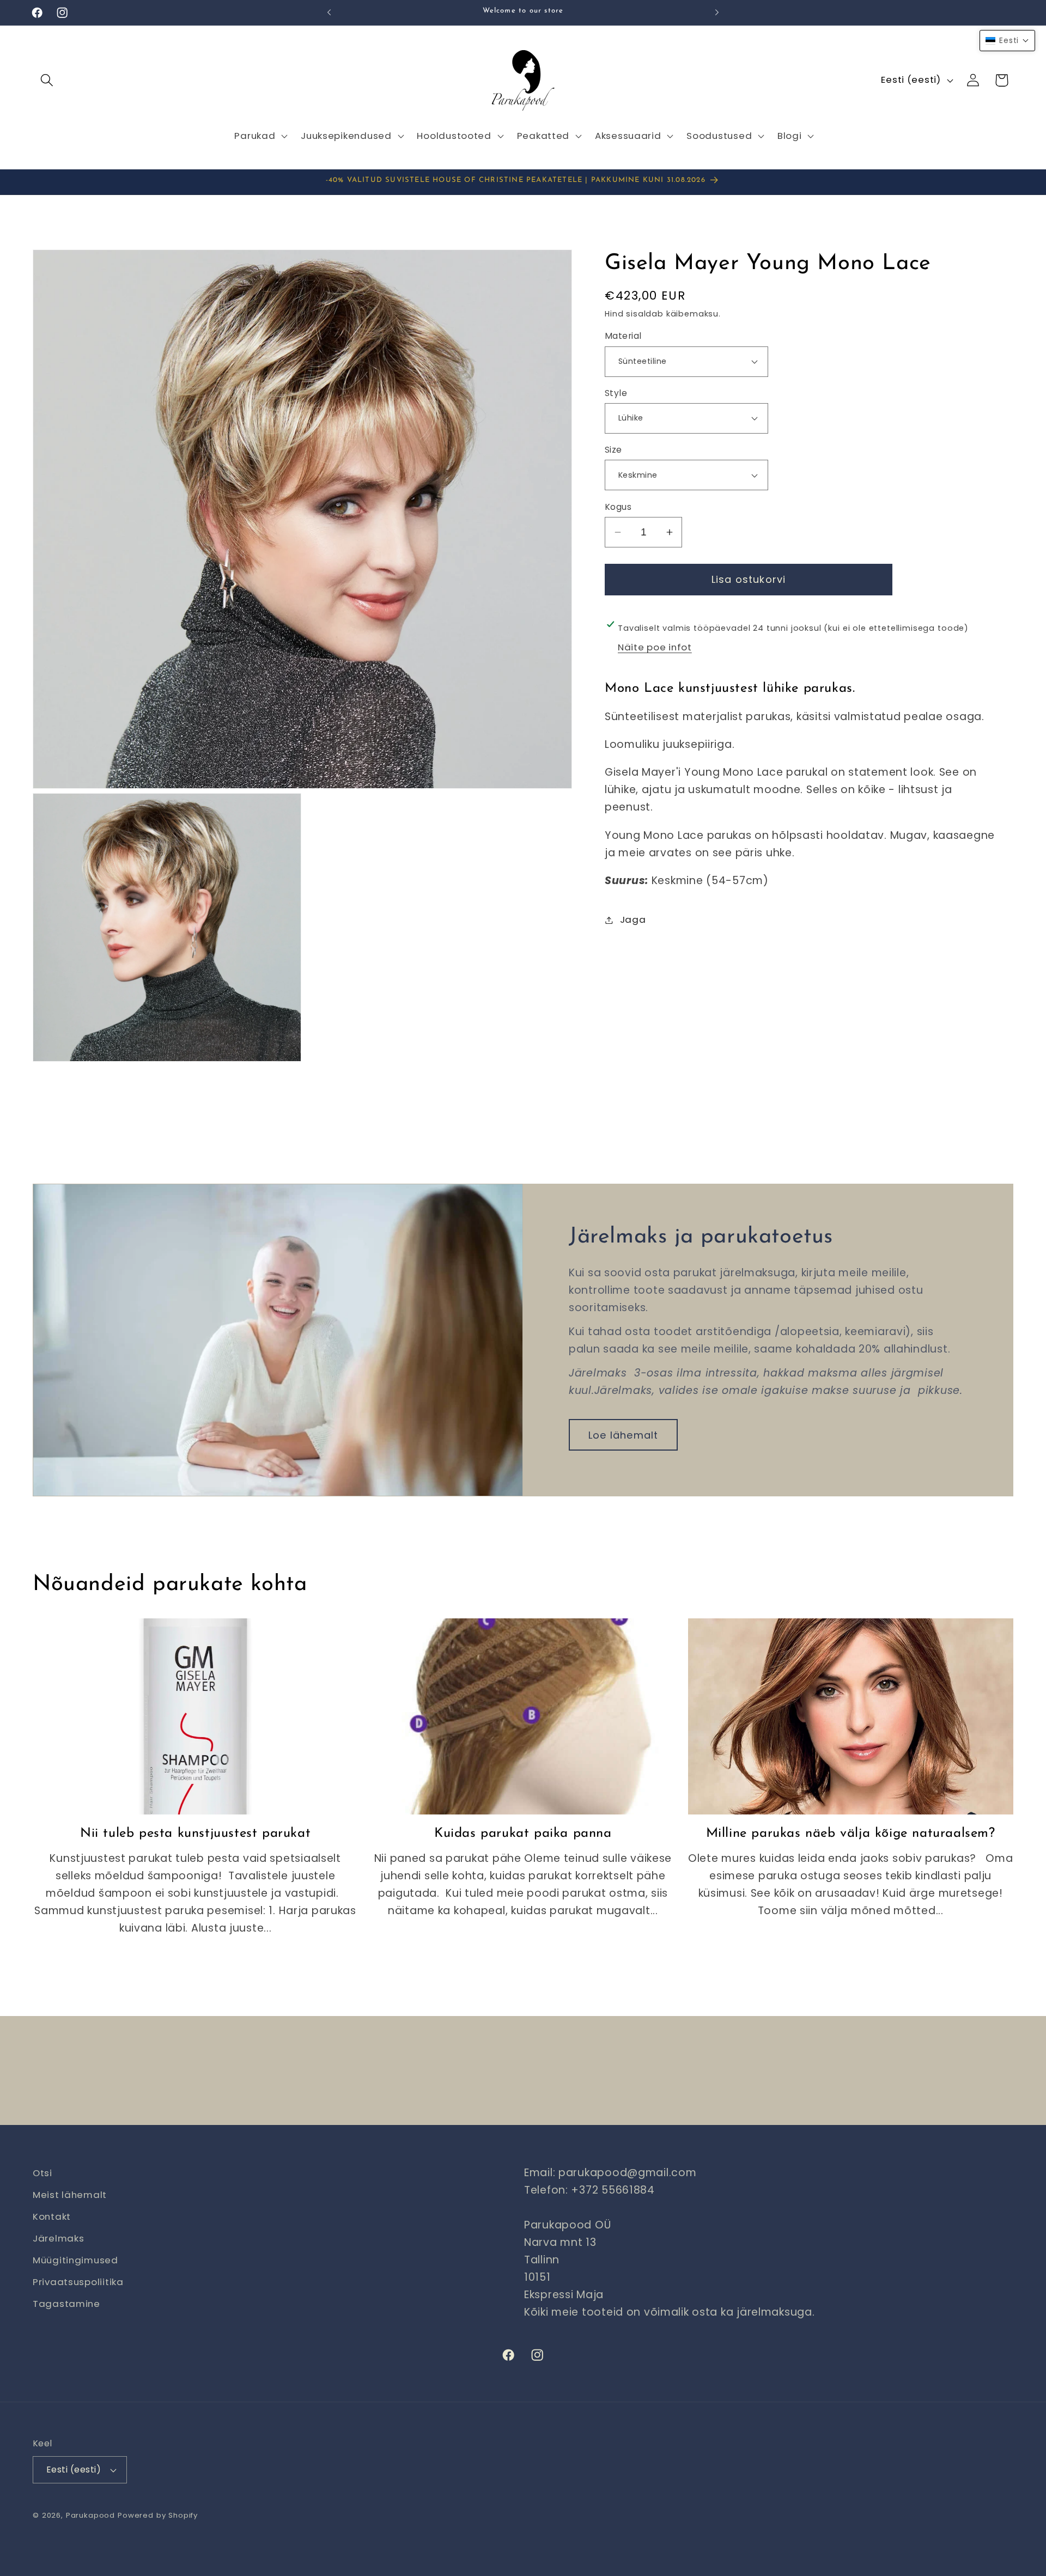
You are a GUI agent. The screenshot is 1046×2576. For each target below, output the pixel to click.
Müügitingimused (75, 2260)
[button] (47, 80)
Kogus (618, 506)
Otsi (42, 2173)
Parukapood (90, 2515)
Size (613, 450)
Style (616, 393)
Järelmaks (58, 2238)
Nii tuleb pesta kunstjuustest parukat (195, 1834)
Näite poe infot (655, 647)
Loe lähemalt (623, 1435)
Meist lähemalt (70, 2195)
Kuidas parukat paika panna (523, 1834)
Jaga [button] (633, 919)
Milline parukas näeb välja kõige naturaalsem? (851, 1834)
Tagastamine (66, 2304)
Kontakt (52, 2216)
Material (623, 336)
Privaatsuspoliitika (78, 2282)
